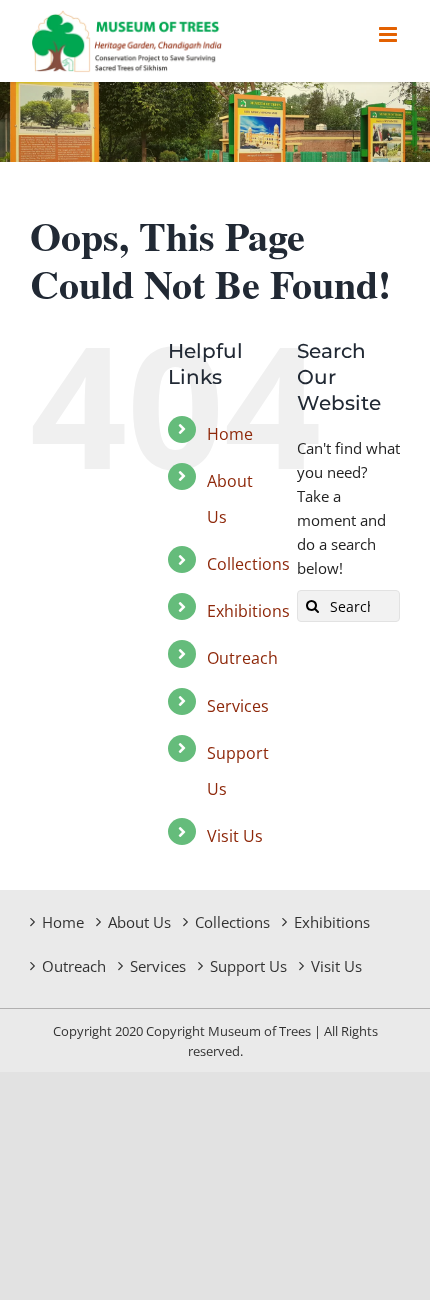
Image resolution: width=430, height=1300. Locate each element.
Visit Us (235, 836)
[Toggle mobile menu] (389, 34)
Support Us (248, 966)
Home (230, 434)
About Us (139, 922)
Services (238, 706)
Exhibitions (248, 611)
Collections (248, 564)
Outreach (242, 658)
